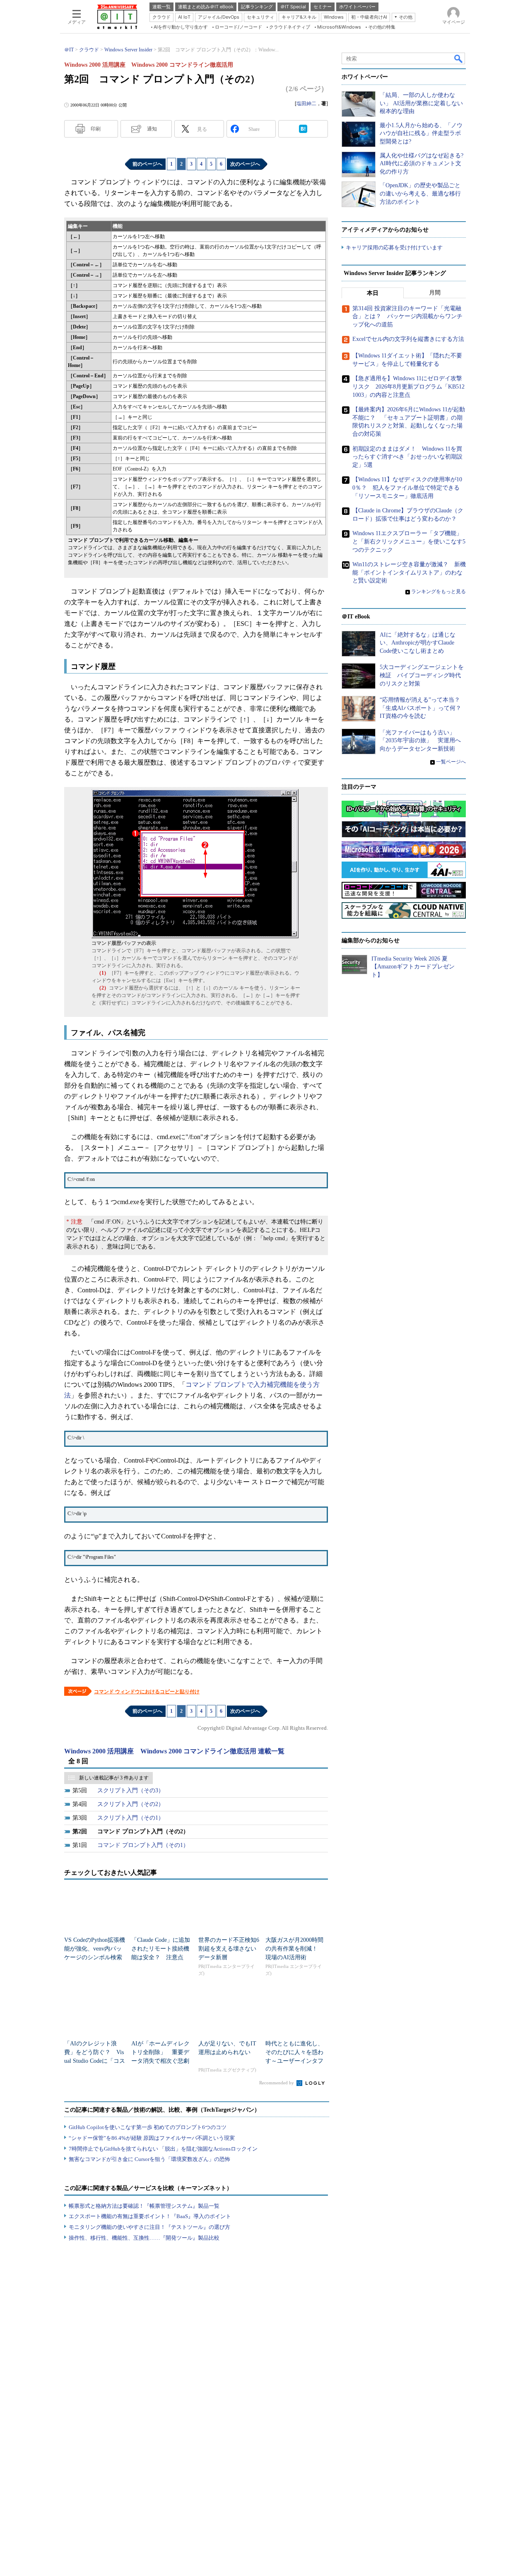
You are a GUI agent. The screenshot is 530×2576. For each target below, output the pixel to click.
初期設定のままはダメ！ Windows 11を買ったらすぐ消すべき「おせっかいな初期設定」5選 (407, 457)
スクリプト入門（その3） (131, 1790)
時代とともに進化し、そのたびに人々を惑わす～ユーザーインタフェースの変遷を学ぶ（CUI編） (296, 2061)
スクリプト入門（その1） (131, 1818)
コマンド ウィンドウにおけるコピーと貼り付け (147, 1692)
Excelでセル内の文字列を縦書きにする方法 (408, 339)
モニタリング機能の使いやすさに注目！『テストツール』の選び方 (149, 2227)
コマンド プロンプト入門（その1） (143, 1845)
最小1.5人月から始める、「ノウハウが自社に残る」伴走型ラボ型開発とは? (421, 133)
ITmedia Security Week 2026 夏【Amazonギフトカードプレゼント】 (413, 967)
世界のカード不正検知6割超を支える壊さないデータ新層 (229, 1949)
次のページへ (245, 164)
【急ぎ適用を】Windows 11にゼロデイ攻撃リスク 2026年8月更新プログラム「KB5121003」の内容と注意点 (408, 386)
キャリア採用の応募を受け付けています (394, 247)
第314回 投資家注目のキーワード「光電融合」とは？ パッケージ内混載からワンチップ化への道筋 (407, 316)
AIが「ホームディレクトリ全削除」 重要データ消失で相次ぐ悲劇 (160, 2052)
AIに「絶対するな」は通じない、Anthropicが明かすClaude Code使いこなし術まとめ (418, 643)
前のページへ (147, 164)
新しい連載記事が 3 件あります (114, 1778)
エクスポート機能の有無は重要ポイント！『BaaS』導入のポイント (150, 2216)
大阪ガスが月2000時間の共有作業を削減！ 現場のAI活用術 (294, 1949)
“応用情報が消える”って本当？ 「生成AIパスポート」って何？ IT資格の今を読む (423, 708)
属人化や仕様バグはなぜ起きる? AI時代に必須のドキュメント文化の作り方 (422, 164)
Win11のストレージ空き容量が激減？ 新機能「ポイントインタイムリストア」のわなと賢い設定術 (409, 572)
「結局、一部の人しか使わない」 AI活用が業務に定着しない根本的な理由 (421, 103)
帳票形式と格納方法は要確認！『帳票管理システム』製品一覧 (144, 2206)
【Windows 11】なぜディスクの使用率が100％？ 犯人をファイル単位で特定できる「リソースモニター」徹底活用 (407, 488)
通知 (152, 129)
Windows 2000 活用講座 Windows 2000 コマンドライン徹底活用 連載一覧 (174, 1751)
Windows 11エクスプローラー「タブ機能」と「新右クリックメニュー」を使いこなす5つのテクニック (409, 541)
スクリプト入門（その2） (131, 1804)
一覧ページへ (451, 762)
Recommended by (277, 2083)
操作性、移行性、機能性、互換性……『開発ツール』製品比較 (144, 2238)
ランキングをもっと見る (438, 591)
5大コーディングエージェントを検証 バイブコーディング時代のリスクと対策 (422, 675)
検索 (459, 58)
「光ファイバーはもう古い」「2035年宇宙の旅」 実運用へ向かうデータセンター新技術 (420, 741)
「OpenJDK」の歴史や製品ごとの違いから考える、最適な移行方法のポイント (420, 193)
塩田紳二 (306, 104)
